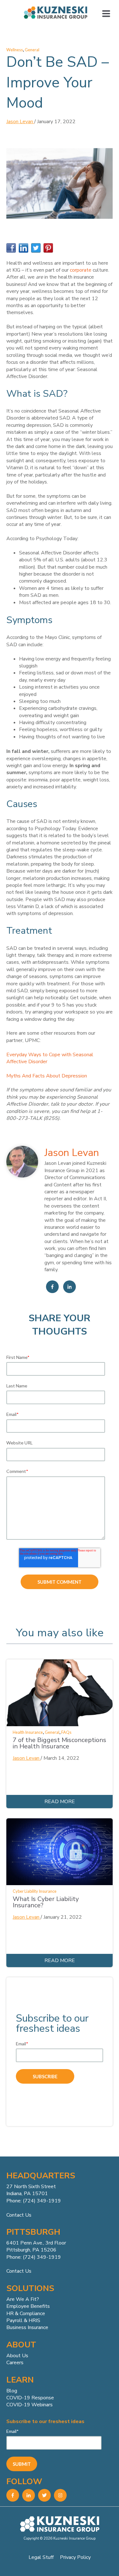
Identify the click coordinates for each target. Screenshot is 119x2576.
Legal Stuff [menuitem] (41, 2557)
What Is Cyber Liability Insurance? (46, 1902)
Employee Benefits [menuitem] (28, 2306)
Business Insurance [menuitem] (27, 2327)
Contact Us (19, 2215)
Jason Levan (20, 122)
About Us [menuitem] (17, 2356)
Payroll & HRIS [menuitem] (23, 2320)
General (32, 50)
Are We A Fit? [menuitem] (23, 2299)
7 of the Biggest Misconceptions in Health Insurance (60, 1743)
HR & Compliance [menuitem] (26, 2314)
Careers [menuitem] (15, 2363)
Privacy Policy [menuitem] (75, 2557)
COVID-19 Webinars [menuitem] (30, 2405)
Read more (60, 1802)
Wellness (15, 50)
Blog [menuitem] (12, 2391)
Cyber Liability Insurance (35, 1891)
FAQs (66, 1732)
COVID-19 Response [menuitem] (30, 2398)
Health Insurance (28, 1732)
